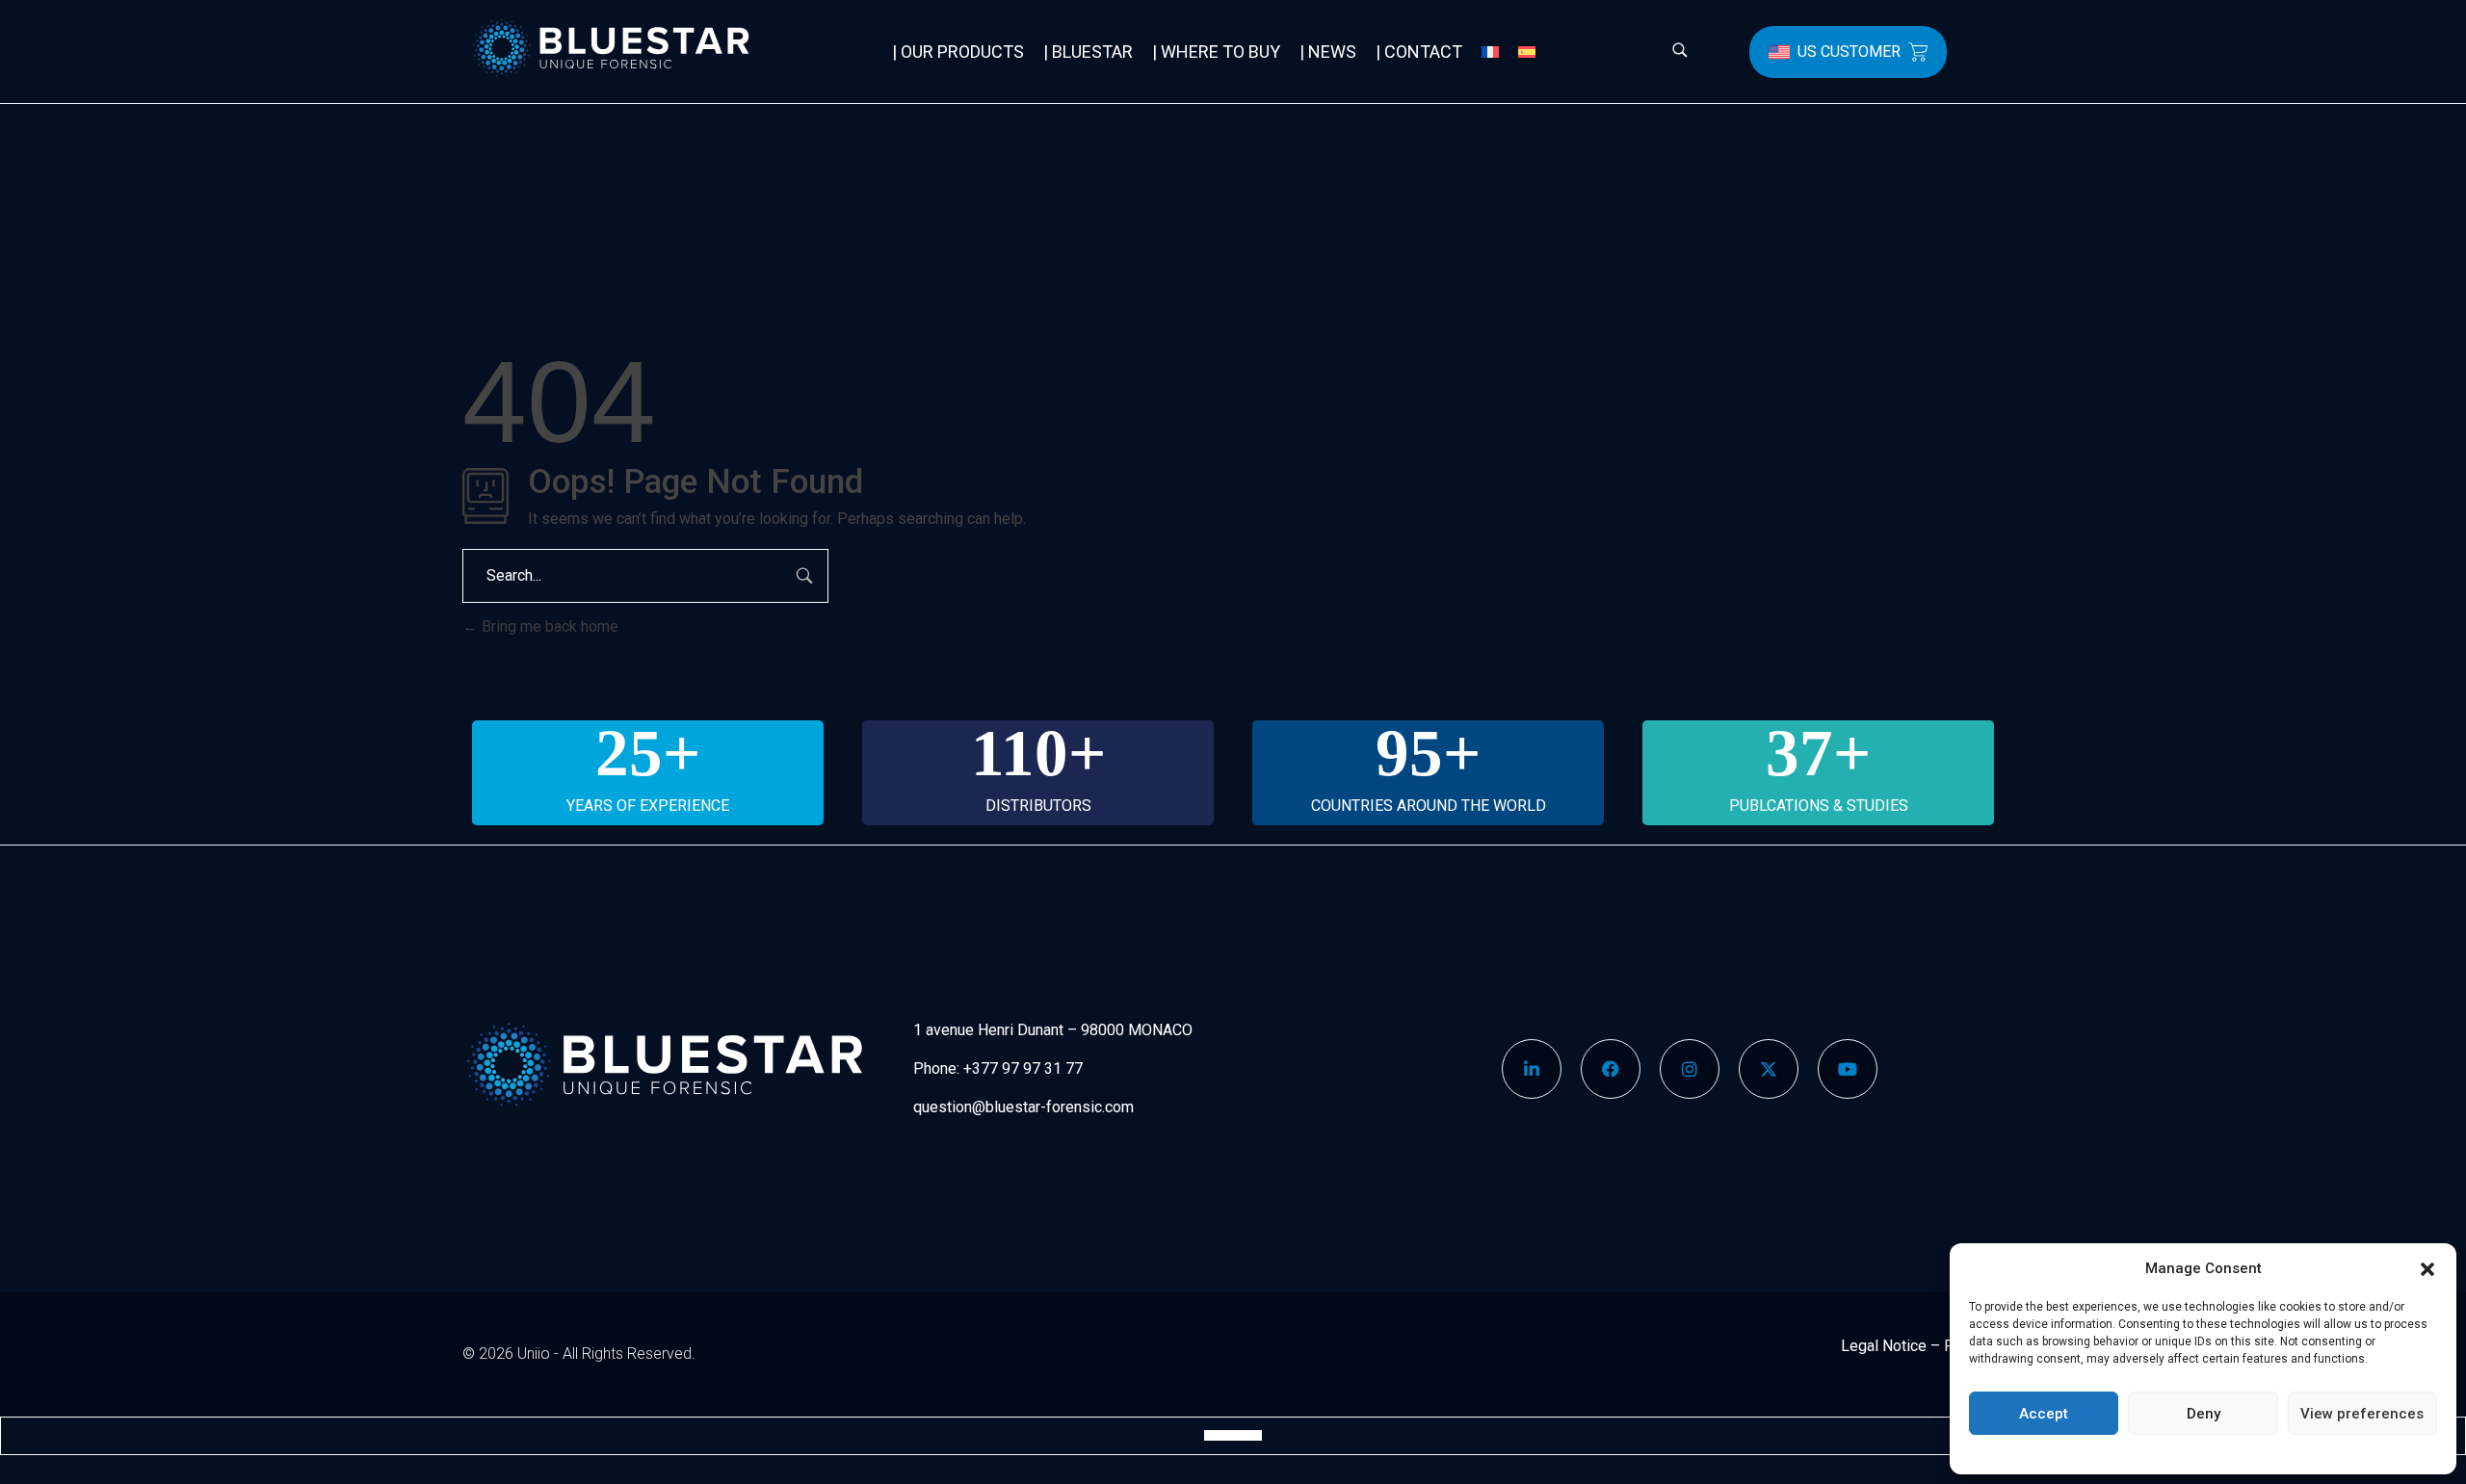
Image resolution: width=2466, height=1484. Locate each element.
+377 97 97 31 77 (1023, 1068)
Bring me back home (548, 626)
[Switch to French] (1490, 52)
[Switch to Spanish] (1527, 52)
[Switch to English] (1214, 1435)
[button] (2427, 1268)
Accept (2044, 1414)
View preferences (2362, 1414)
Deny (2204, 1414)
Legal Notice (1884, 1346)
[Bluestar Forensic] (641, 48)
